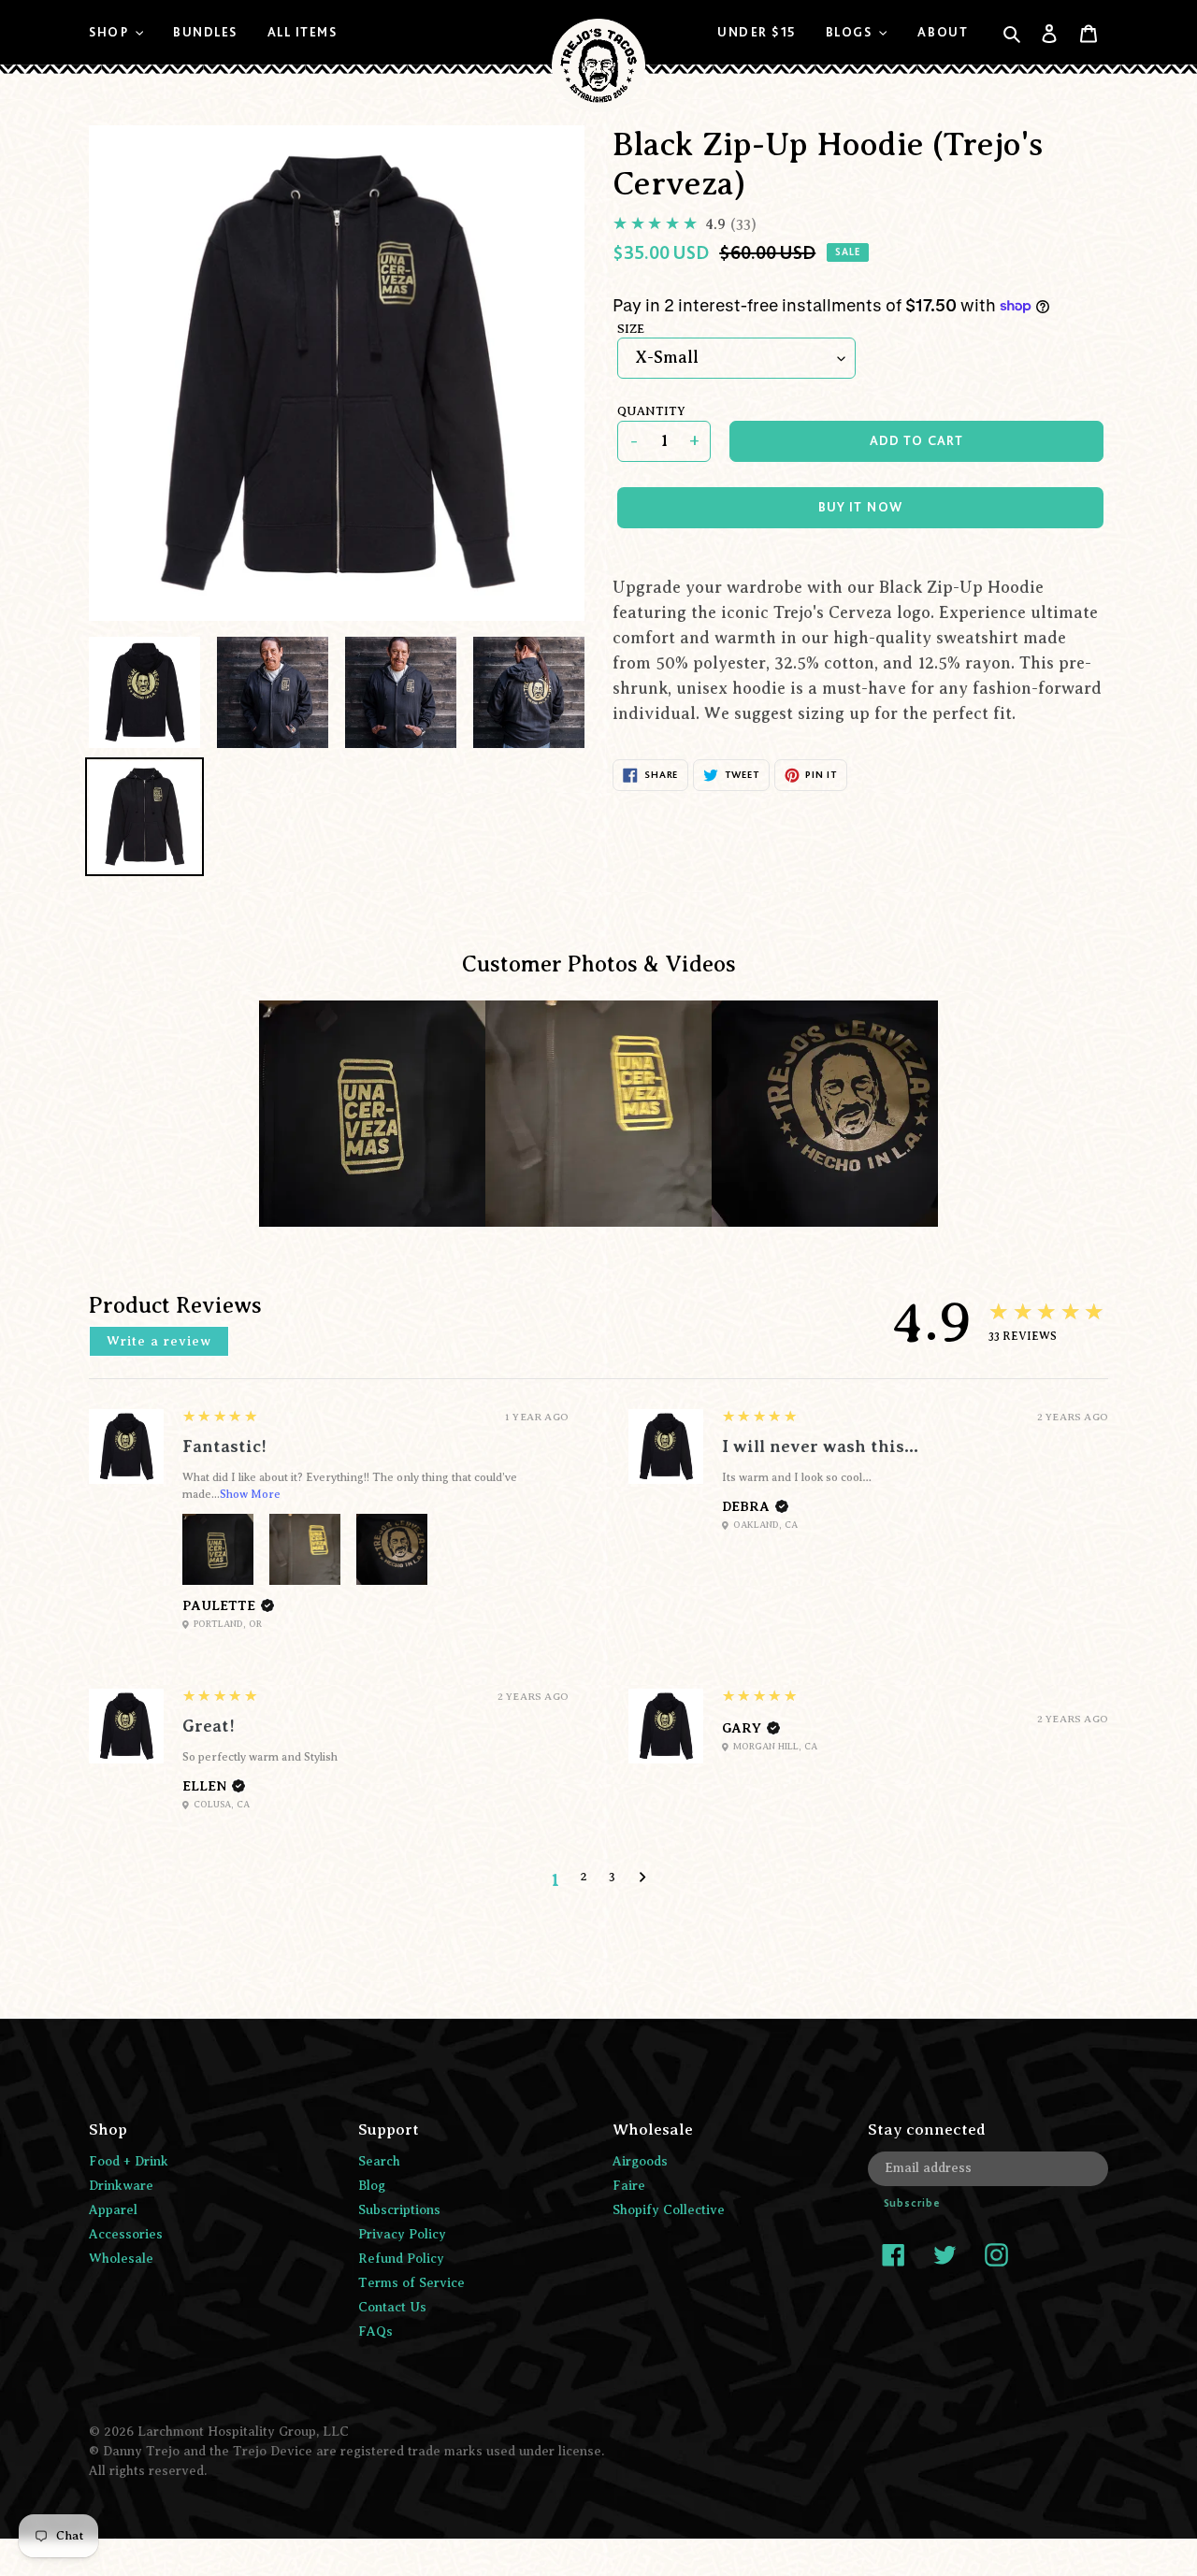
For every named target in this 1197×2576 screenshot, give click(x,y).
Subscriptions (399, 2210)
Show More (250, 1494)
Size (631, 329)
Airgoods (640, 2161)
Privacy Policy (402, 2234)
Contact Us (392, 2307)
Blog (372, 2186)
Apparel (113, 2210)
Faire (629, 2186)
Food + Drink (129, 2161)
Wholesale (121, 2259)
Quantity (651, 411)
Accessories (126, 2234)
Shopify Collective (669, 2210)
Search (379, 2161)
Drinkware (121, 2186)
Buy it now (860, 507)
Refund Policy (401, 2259)
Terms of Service (411, 2283)
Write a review (159, 1341)
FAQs (375, 2331)
